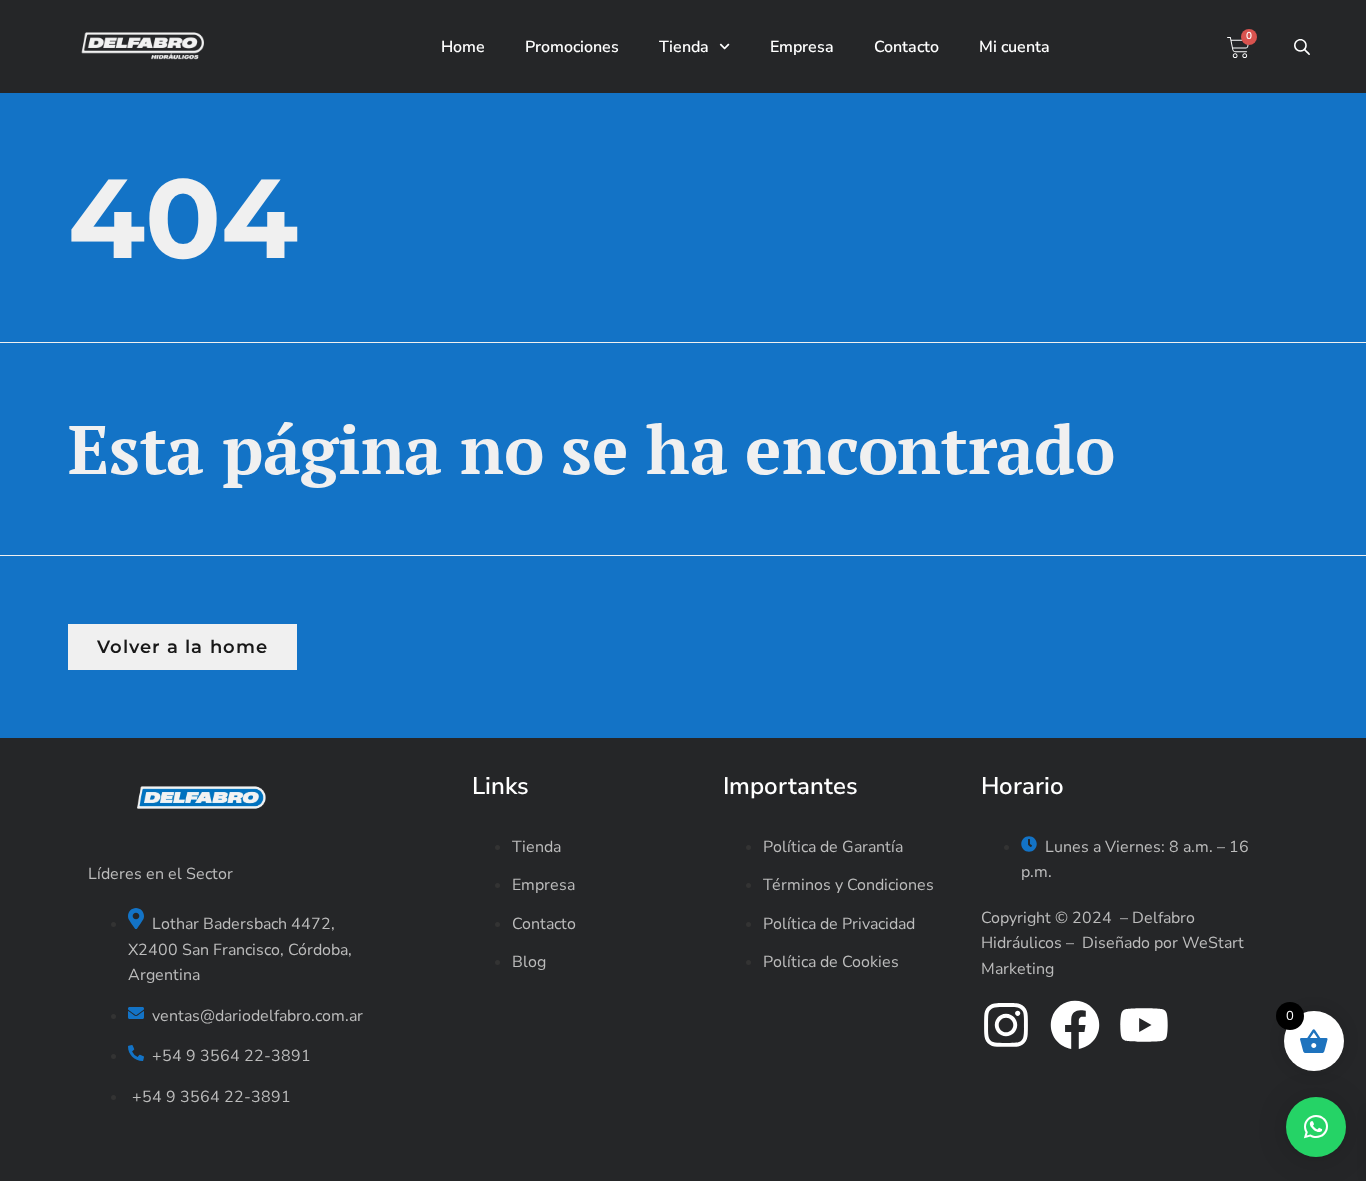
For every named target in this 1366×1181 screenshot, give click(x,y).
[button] (1316, 1127)
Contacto (906, 47)
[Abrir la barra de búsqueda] (1304, 47)
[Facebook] (1075, 1025)
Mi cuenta (1014, 47)
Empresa (802, 47)
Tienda (684, 47)
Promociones (572, 47)
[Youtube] (1144, 1025)
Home (463, 47)
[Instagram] (1006, 1025)
